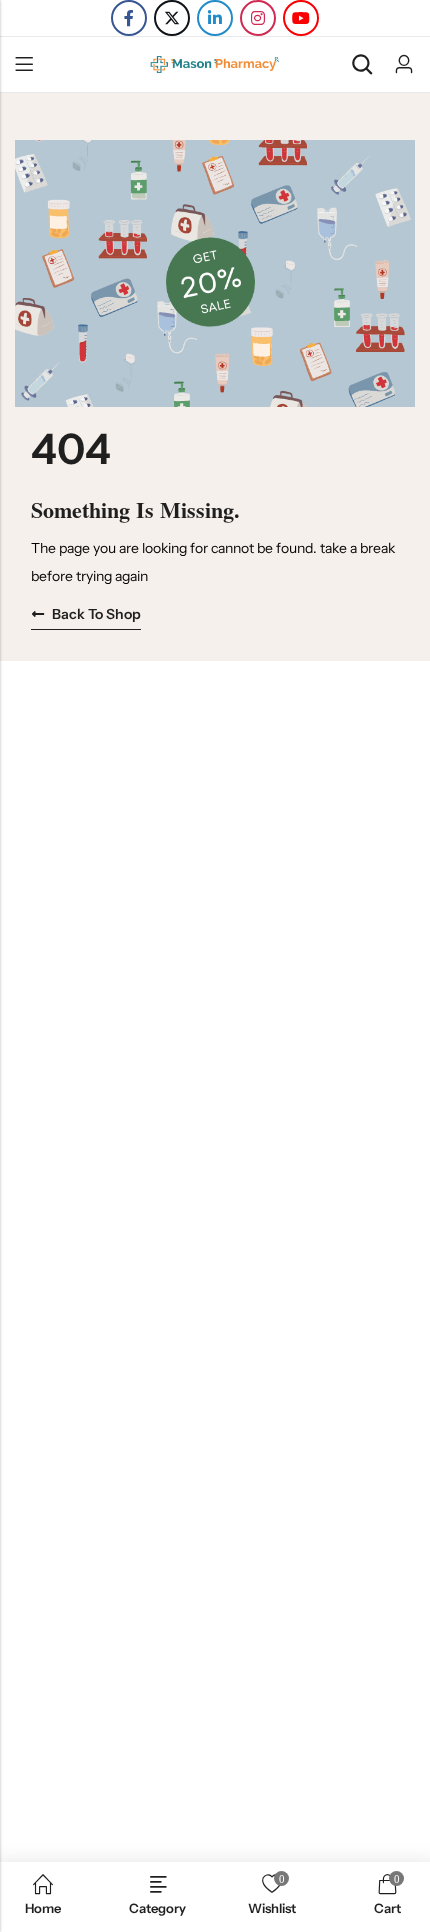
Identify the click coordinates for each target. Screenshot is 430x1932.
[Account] (404, 64)
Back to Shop (96, 614)
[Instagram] (258, 18)
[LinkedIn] (215, 18)
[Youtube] (301, 18)
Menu (24, 65)
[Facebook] (129, 18)
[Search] (362, 64)
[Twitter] (172, 18)
